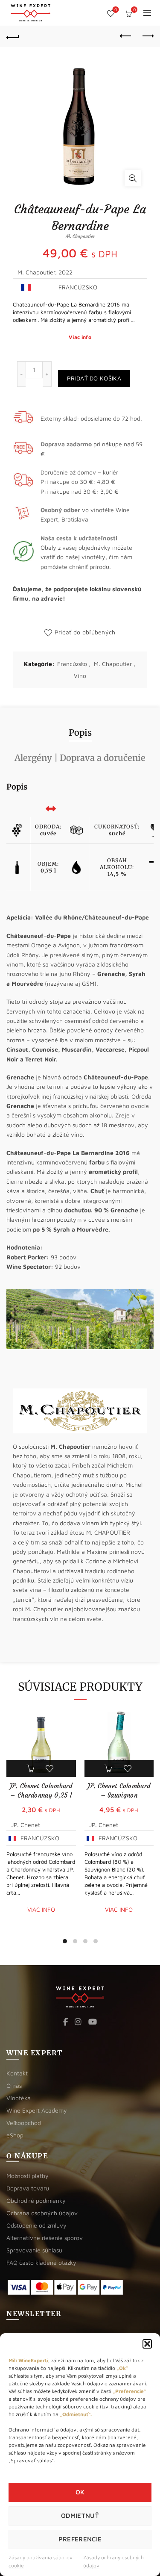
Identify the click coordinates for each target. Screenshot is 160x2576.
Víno (80, 676)
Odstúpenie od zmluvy (36, 2225)
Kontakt (17, 2073)
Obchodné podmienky (36, 2200)
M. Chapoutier (113, 664)
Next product (147, 36)
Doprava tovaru (28, 2188)
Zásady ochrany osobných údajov (113, 2561)
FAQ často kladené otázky (41, 2262)
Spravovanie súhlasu (34, 2250)
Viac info (80, 337)
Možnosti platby (28, 2176)
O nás (14, 2085)
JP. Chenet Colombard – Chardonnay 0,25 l (41, 1791)
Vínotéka (19, 2098)
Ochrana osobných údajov (42, 2213)
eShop (15, 2135)
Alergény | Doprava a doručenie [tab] (80, 758)
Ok (80, 2492)
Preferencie (80, 2539)
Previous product (126, 36)
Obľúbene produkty (116, 10)
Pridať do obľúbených (85, 632)
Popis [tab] (80, 732)
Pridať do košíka (94, 378)
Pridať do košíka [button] (31, 1768)
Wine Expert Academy (37, 2110)
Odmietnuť (80, 2516)
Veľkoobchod (24, 2123)
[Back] (13, 36)
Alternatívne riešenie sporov (45, 2238)
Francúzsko (72, 664)
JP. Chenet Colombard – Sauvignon (119, 1791)
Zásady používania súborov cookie (41, 2561)
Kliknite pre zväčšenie (133, 178)
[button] (147, 2344)
